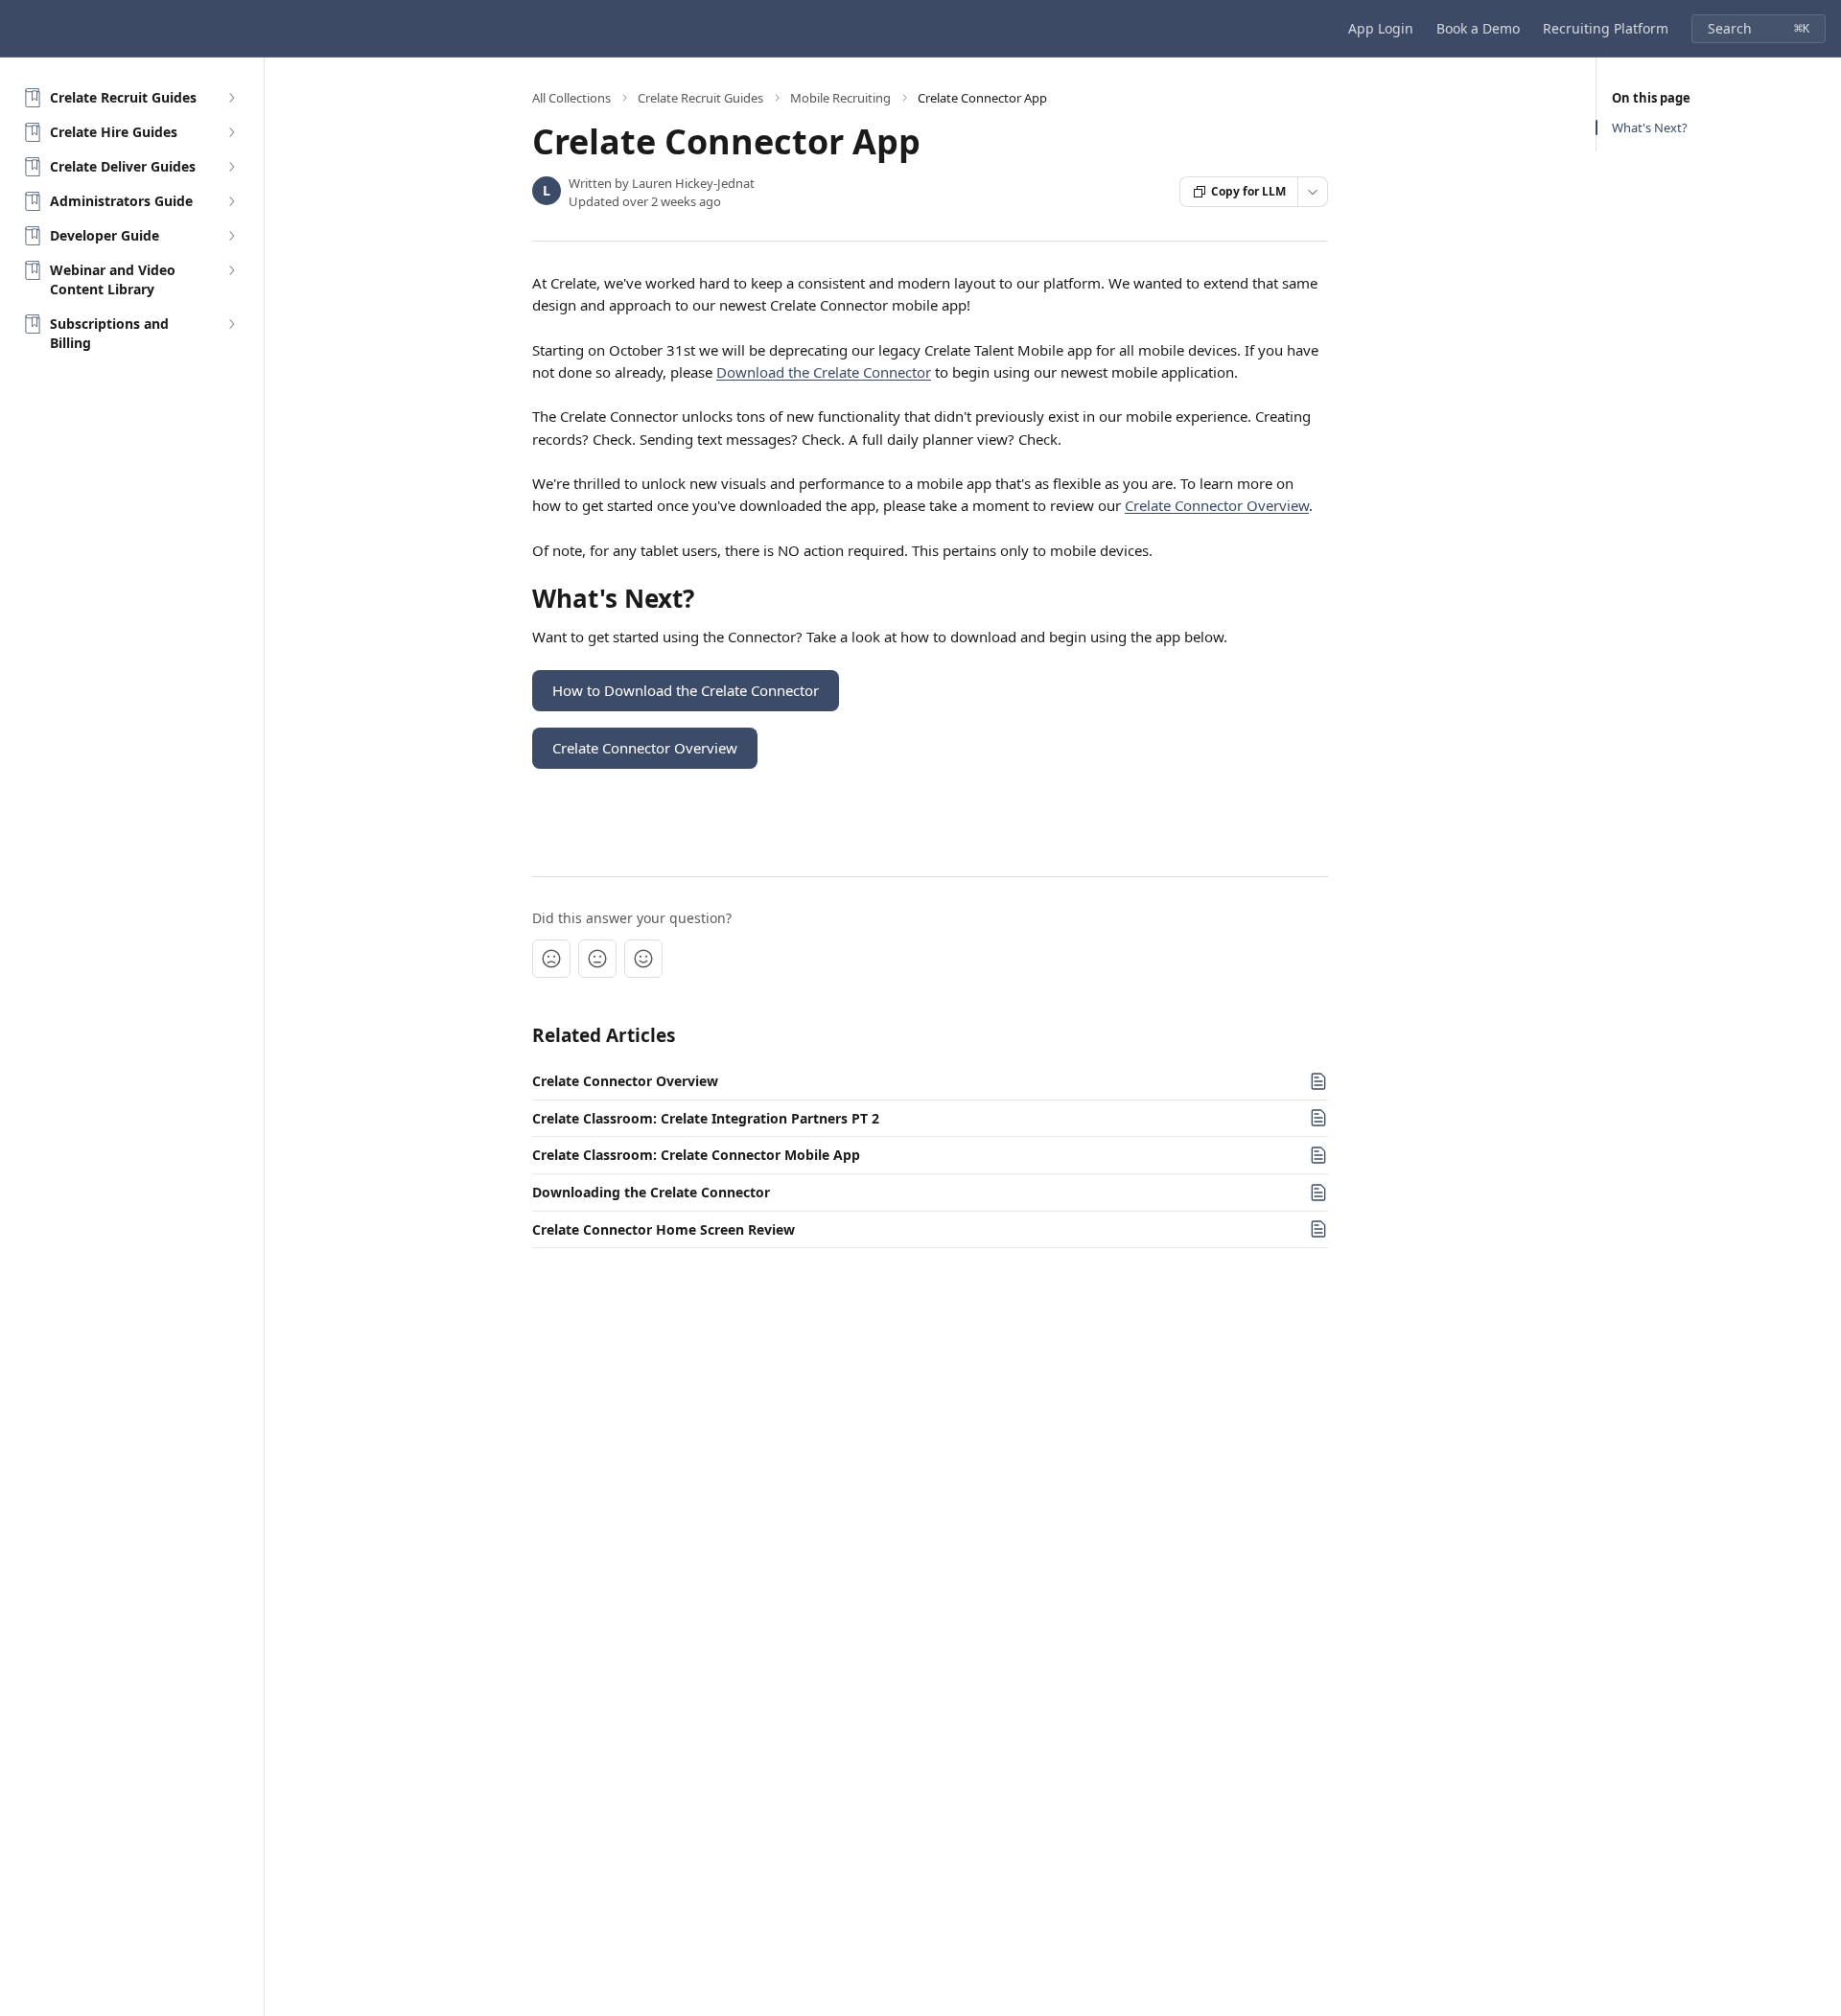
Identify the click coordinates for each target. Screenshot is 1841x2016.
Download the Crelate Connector (824, 372)
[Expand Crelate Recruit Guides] (231, 98)
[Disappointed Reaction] (551, 959)
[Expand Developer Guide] (231, 236)
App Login (1381, 28)
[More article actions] (1313, 192)
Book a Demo (1478, 28)
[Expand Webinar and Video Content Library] (231, 270)
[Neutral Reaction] (597, 959)
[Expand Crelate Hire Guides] (231, 132)
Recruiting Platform (1606, 28)
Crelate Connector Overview (1217, 505)
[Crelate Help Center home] (19, 29)
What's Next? (1650, 127)
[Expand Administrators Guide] (231, 201)
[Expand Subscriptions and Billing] (231, 324)
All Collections (571, 98)
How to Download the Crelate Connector (686, 690)
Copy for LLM (1248, 191)
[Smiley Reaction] (643, 959)
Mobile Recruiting (840, 98)
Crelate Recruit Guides (700, 98)
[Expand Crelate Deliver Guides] (231, 167)
